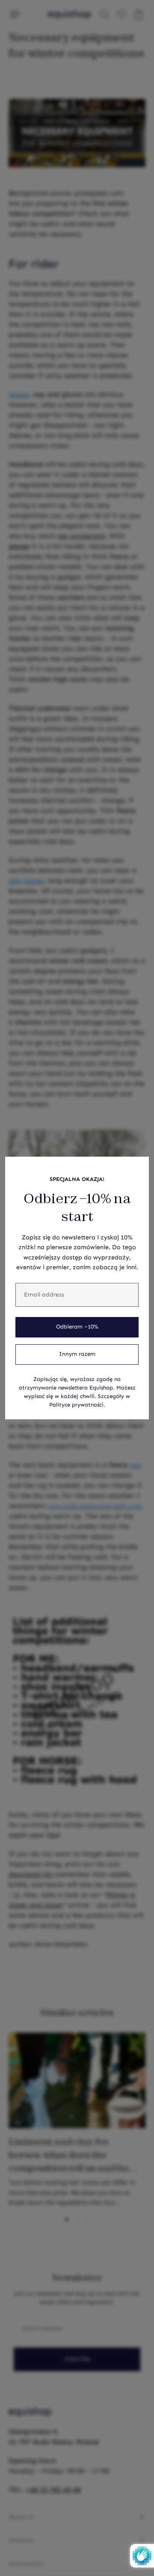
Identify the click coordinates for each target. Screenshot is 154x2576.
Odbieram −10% (77, 1327)
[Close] (138, 1168)
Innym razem (77, 1354)
